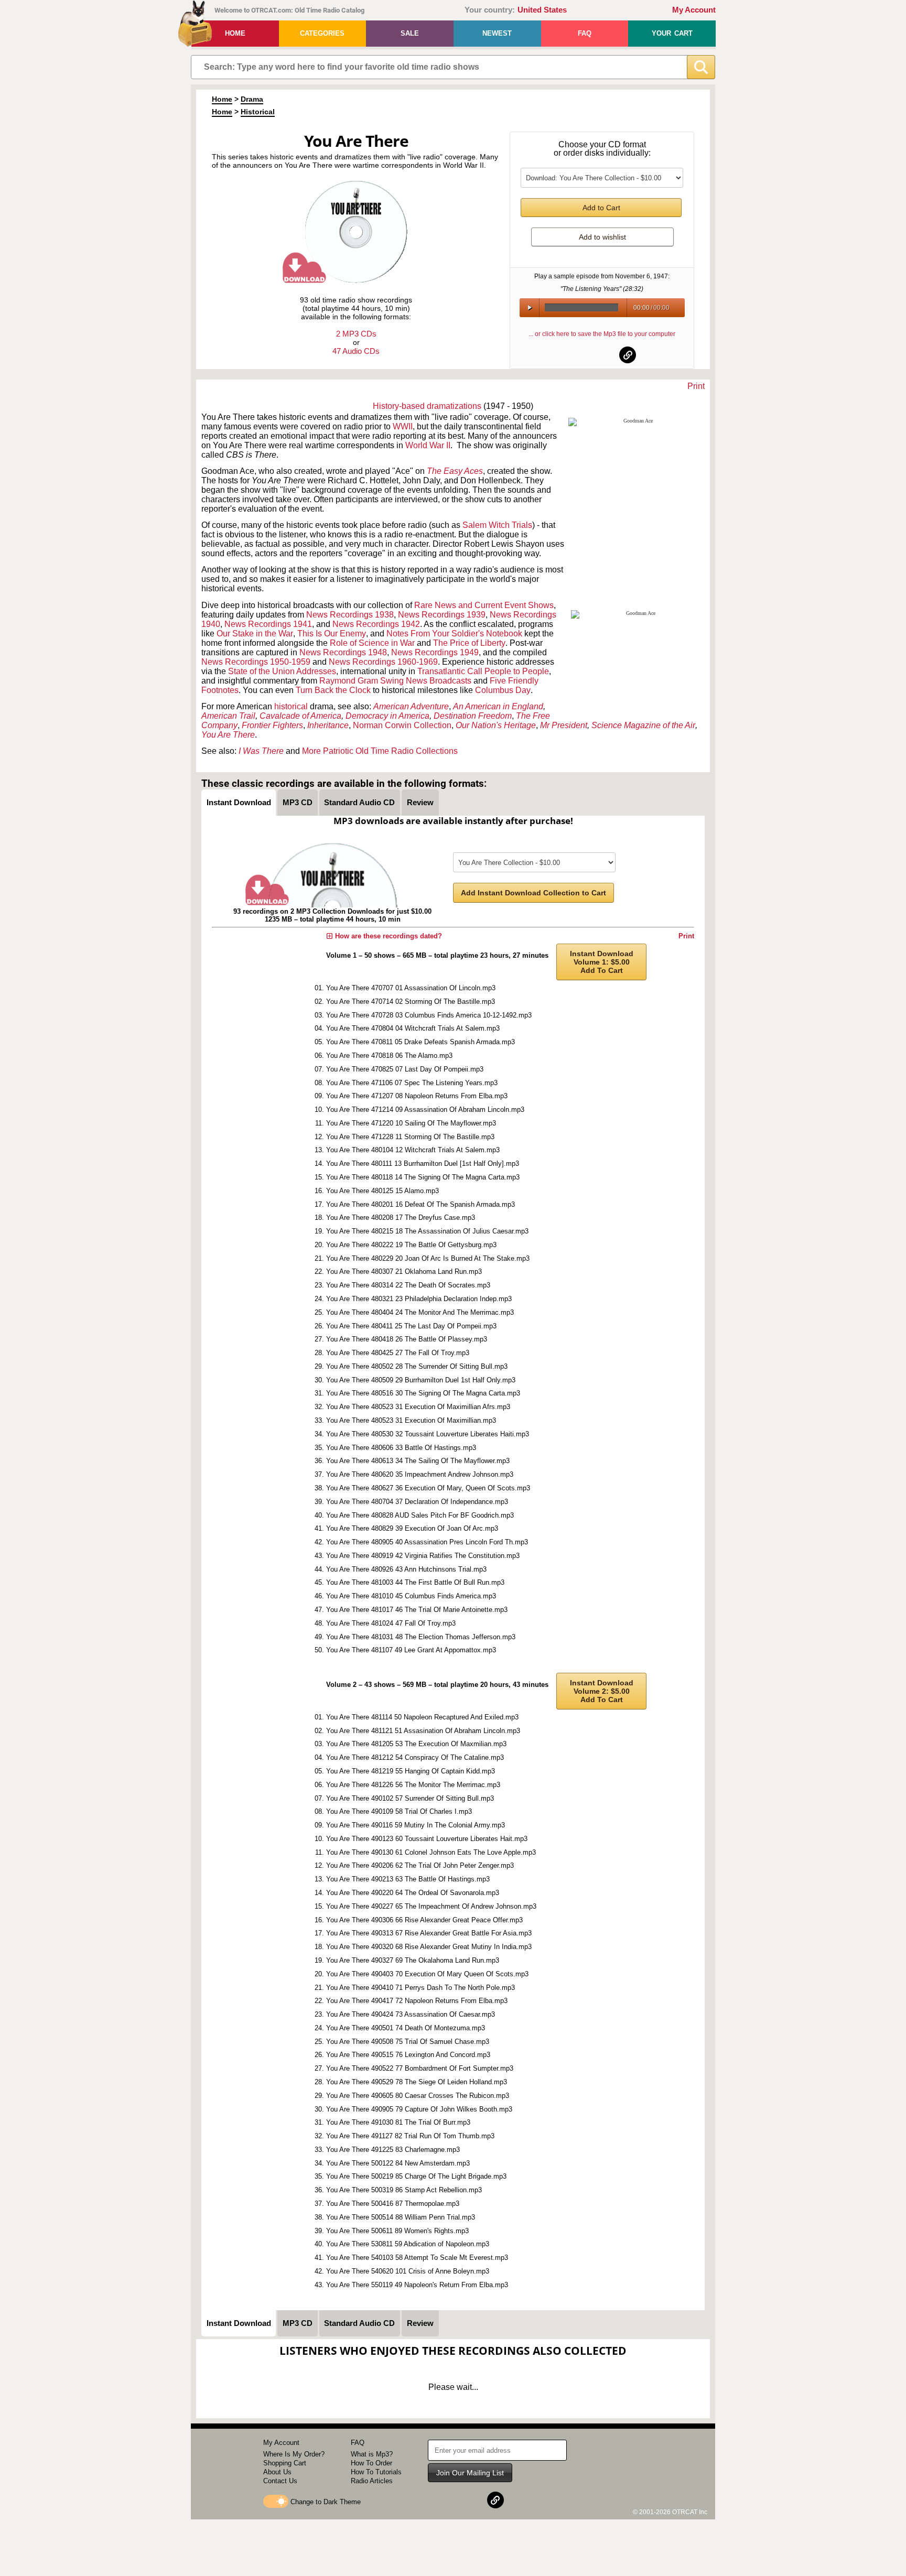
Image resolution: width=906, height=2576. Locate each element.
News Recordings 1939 (442, 615)
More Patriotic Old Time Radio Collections (380, 751)
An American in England (498, 706)
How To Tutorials (376, 2472)
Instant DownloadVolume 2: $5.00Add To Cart (602, 1691)
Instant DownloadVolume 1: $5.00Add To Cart (602, 962)
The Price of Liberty (469, 643)
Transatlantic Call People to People (483, 671)
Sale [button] (410, 33)
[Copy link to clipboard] (628, 355)
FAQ (585, 33)
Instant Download (239, 802)
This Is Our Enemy (332, 634)
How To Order (371, 2463)
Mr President (564, 725)
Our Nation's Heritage (496, 725)
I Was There (261, 751)
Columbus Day (503, 690)
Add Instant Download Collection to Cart (533, 893)
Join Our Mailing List (470, 2473)
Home (235, 33)
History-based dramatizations (427, 406)
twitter (602, 355)
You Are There (228, 735)
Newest (497, 33)
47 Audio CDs (356, 351)
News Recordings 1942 (376, 624)
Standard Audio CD (359, 802)
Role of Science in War (372, 643)
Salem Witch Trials (497, 525)
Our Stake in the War (255, 634)
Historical (258, 112)
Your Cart (672, 33)
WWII (403, 426)
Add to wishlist (602, 237)
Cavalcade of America (300, 716)
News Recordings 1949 (435, 652)
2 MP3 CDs (356, 334)
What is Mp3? (372, 2454)
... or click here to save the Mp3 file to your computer (602, 334)
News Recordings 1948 (343, 652)
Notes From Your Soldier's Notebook (454, 634)
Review (420, 802)
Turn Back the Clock (333, 690)
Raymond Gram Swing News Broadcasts (395, 681)
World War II (428, 445)
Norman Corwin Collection (402, 725)
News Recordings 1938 (350, 615)
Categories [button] (322, 33)
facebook (577, 355)
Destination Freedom (473, 716)
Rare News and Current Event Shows (484, 605)
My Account (694, 10)
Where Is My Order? (294, 2454)
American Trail (228, 716)
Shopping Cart (285, 2463)
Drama (252, 99)
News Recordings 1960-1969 (383, 662)
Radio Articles (372, 2481)
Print (696, 386)
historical (291, 706)
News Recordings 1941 (268, 624)
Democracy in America (387, 716)
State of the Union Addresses (282, 671)
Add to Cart (601, 208)
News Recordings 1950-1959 (256, 662)
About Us (277, 2472)
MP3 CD (298, 802)
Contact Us (280, 2481)
